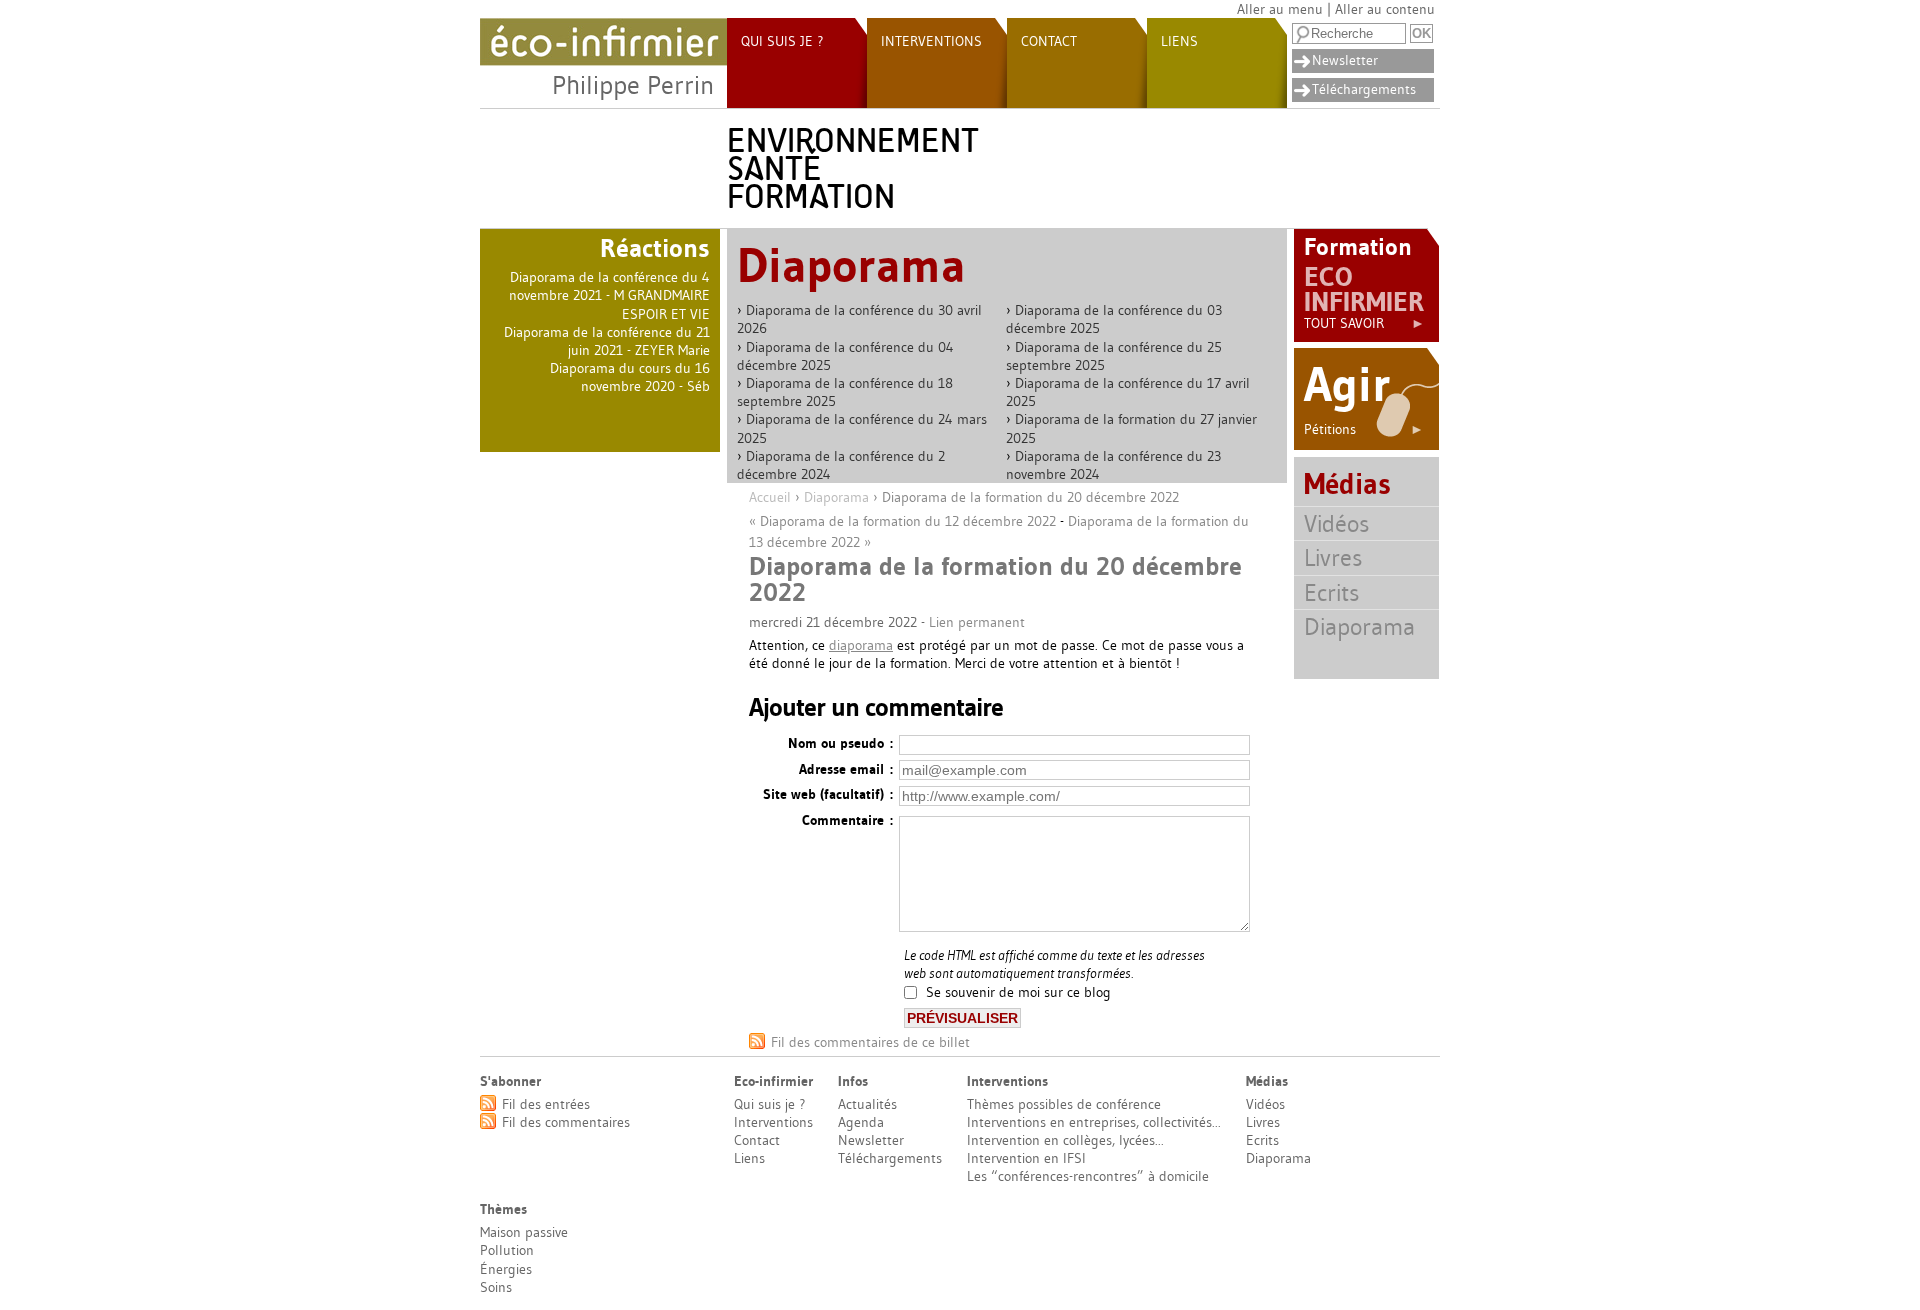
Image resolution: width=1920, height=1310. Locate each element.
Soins (496, 1287)
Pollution (507, 1250)
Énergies (506, 1269)
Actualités (867, 1104)
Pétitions (1364, 429)
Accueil (770, 497)
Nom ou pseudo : (840, 743)
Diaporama (836, 497)
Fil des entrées (546, 1104)
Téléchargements (1364, 89)
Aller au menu (1280, 9)
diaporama (861, 645)
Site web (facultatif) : (828, 794)
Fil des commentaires (566, 1122)
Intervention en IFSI (1026, 1158)
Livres (1333, 557)
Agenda (861, 1122)
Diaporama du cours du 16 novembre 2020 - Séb (630, 377)
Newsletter (1345, 60)
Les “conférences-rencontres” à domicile (1088, 1176)
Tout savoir (1364, 323)
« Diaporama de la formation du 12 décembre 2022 (902, 521)
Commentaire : (847, 820)
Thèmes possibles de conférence (1064, 1104)
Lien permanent (977, 622)
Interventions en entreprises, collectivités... (1094, 1122)
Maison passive (524, 1232)
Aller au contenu (1385, 9)
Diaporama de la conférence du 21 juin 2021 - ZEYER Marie (607, 341)
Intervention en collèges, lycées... (1065, 1140)
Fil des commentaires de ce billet (870, 1042)
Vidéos (1336, 523)
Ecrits (1331, 592)
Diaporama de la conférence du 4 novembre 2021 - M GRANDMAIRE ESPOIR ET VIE (609, 295)
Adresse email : (846, 769)
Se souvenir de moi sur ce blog (1018, 993)
